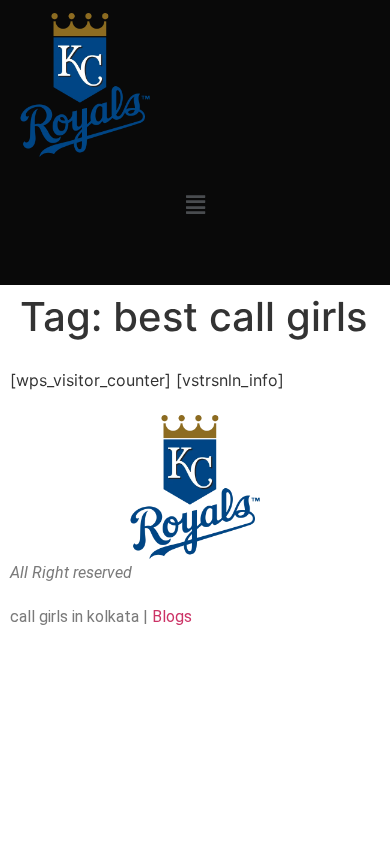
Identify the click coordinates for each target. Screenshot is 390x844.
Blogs (172, 616)
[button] (195, 204)
